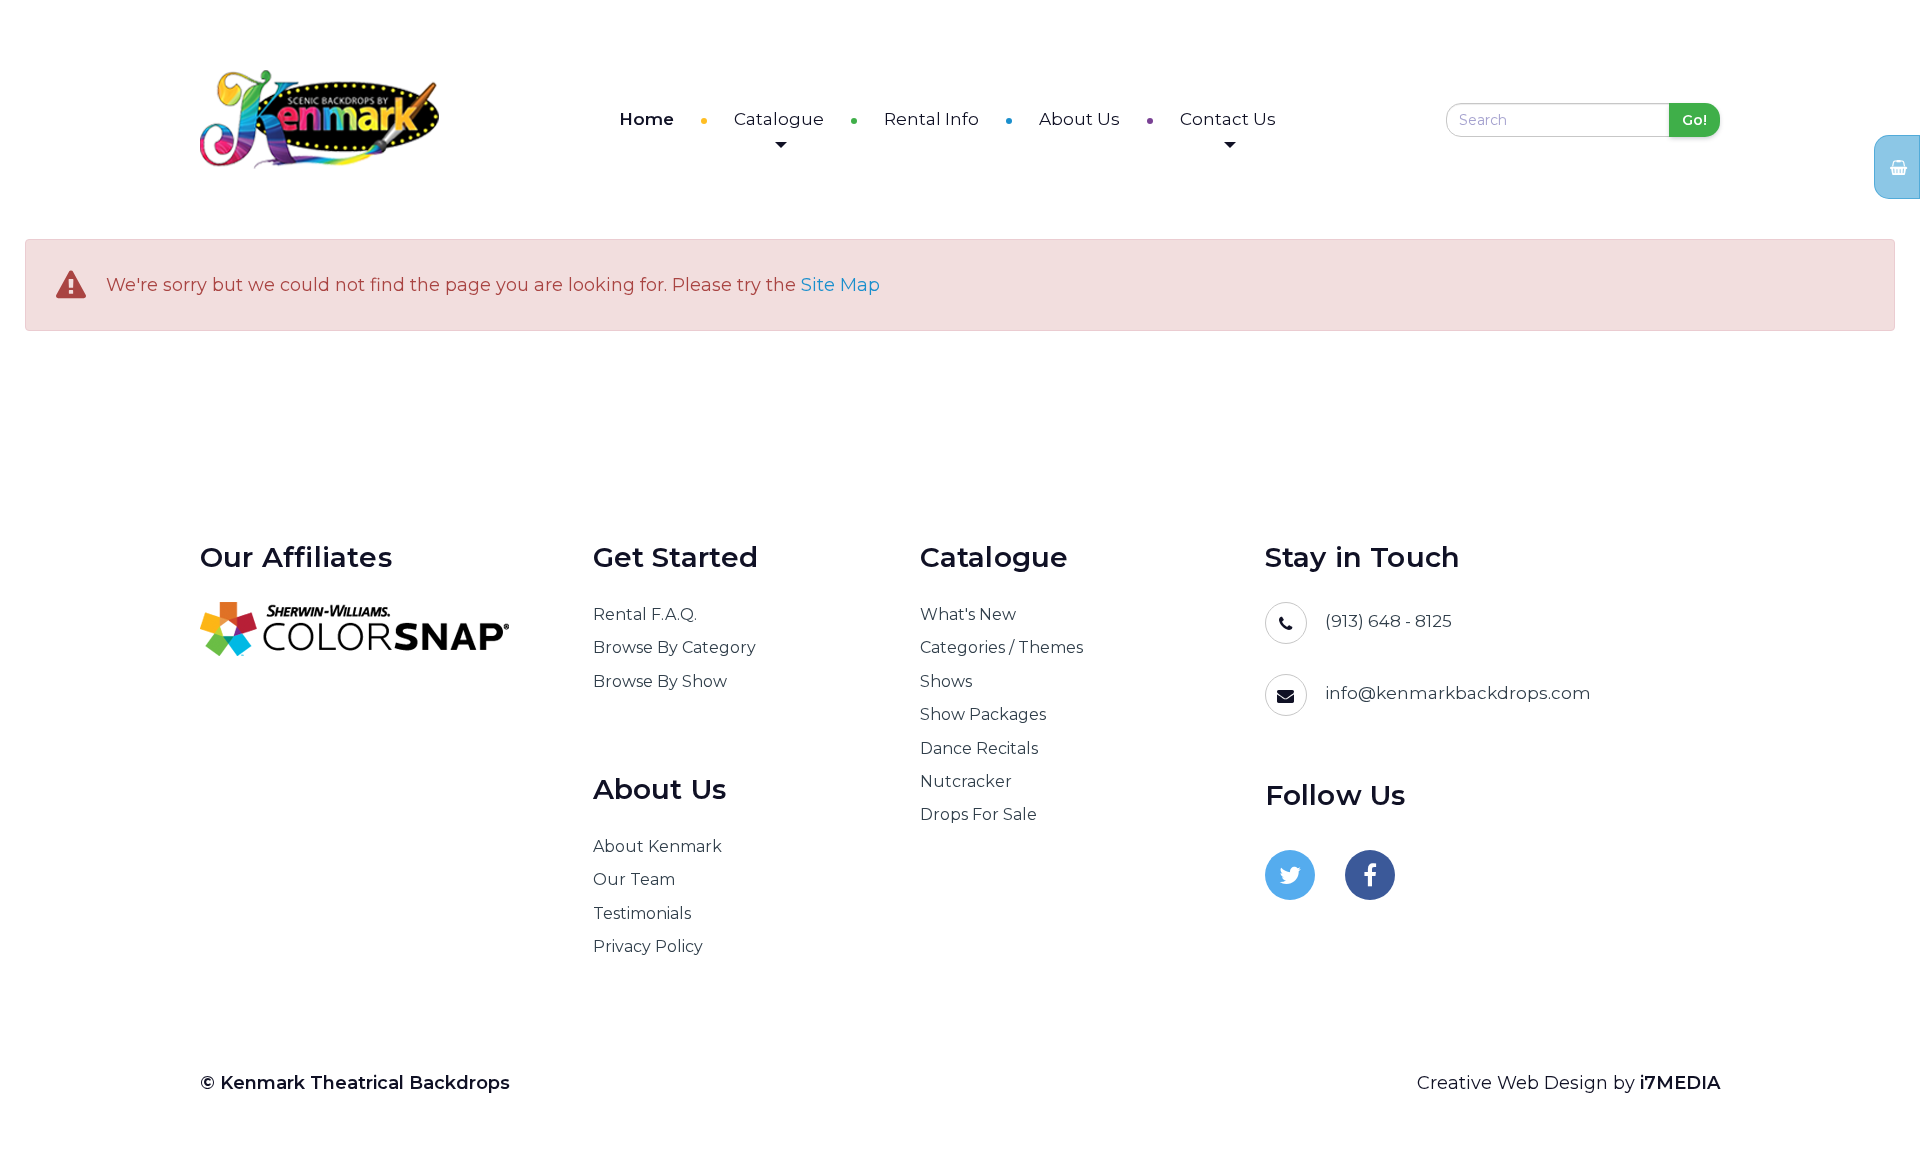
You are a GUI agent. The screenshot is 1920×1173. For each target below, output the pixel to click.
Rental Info (931, 119)
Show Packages (983, 714)
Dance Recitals (979, 748)
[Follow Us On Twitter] (1290, 875)
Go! (1694, 120)
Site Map (840, 285)
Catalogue (779, 119)
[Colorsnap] (371, 629)
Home (646, 119)
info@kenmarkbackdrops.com (1458, 693)
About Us (1079, 119)
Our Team (634, 879)
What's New (968, 614)
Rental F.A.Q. (645, 614)
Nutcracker (966, 781)
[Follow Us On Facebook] (1370, 875)
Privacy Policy (648, 946)
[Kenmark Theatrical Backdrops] (319, 119)
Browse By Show (660, 681)
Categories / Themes (1001, 647)
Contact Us (1228, 119)
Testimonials (642, 913)
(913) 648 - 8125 (1388, 621)
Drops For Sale (978, 814)
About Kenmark (657, 846)
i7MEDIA (1680, 1083)
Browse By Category (674, 647)
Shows (946, 681)
